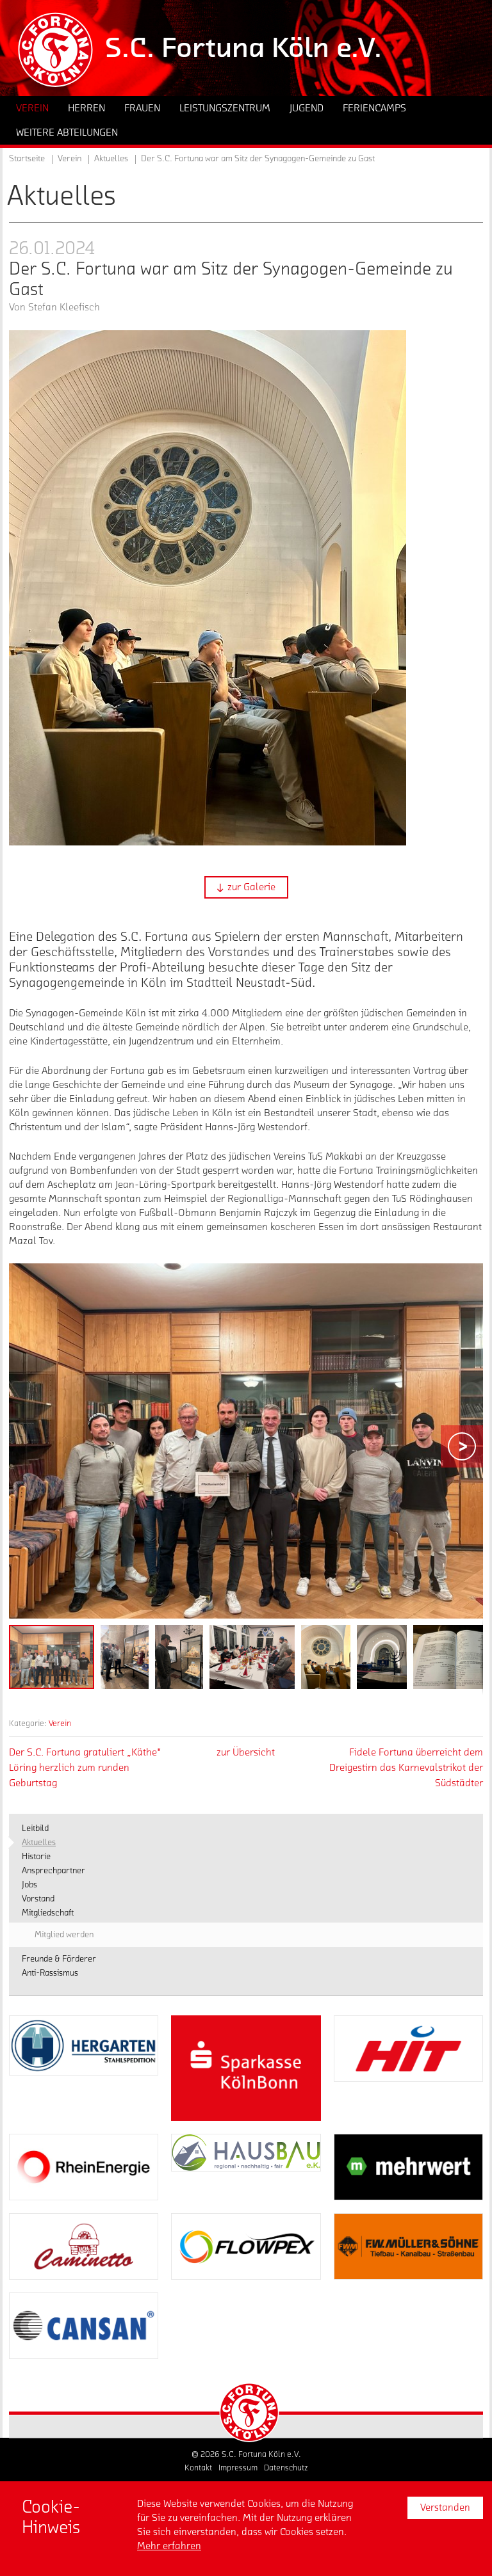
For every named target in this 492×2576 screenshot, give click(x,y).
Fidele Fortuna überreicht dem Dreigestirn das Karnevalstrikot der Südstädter (406, 1768)
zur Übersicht (246, 1752)
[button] (246, 887)
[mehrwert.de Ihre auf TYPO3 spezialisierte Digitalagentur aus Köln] (408, 2167)
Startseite (27, 159)
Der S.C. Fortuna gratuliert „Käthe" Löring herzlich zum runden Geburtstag (85, 1768)
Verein (60, 1723)
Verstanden (445, 2508)
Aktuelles (111, 159)
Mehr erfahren (169, 2546)
